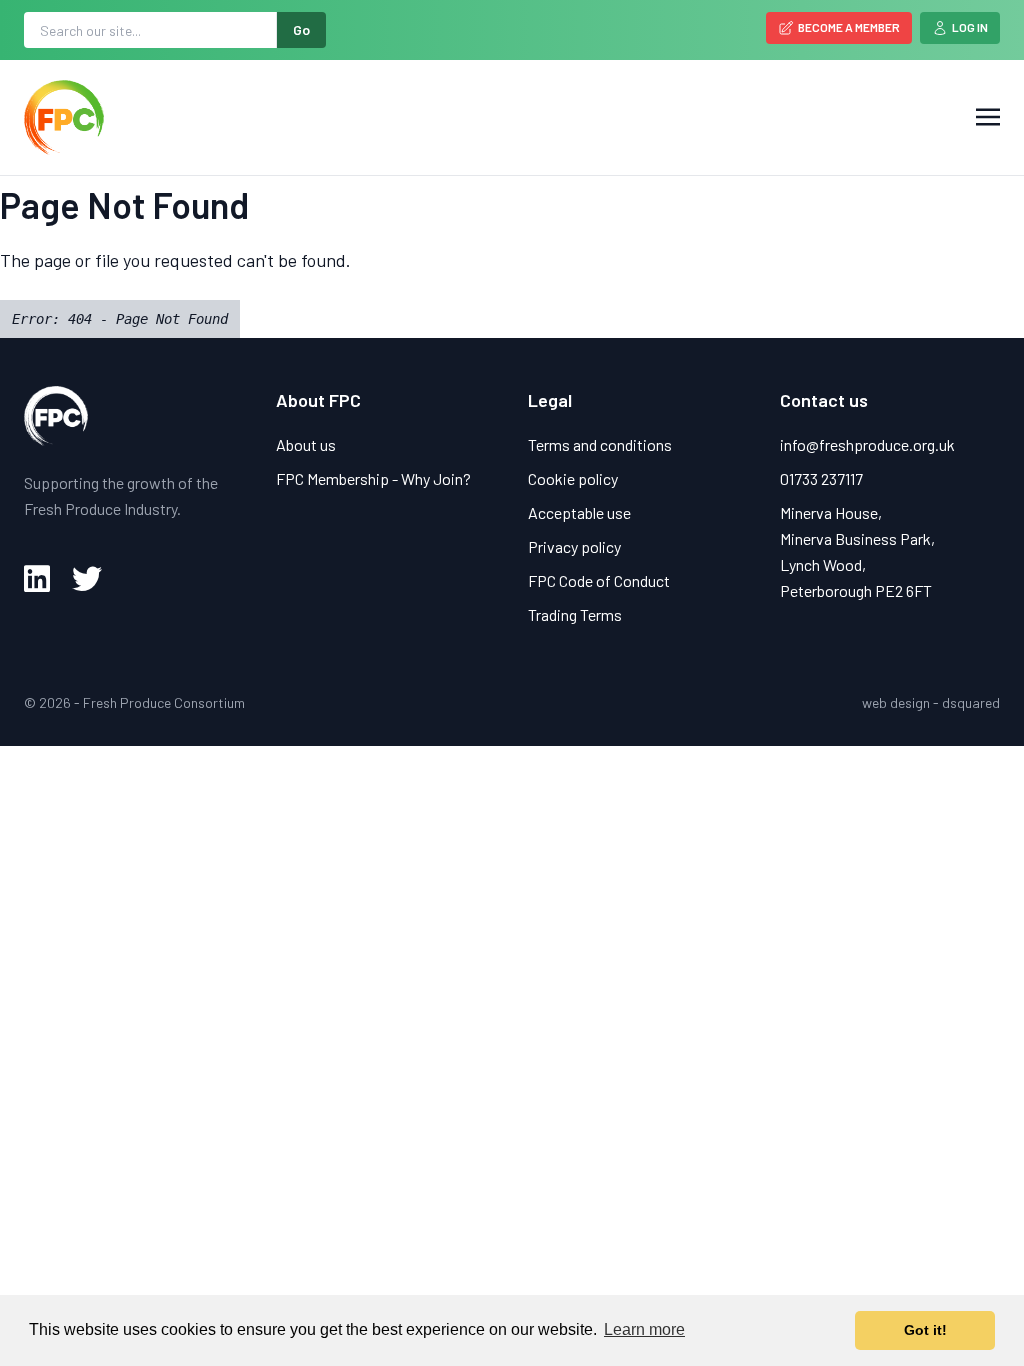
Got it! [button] (925, 1330)
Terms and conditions (600, 444)
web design (896, 702)
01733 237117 (821, 478)
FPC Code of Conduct (599, 580)
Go (301, 29)
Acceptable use (579, 512)
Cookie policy (573, 478)
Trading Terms (575, 614)
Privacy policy (574, 546)
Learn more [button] (644, 1329)
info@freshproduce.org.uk (867, 444)
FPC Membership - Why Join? (373, 478)
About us (306, 444)
